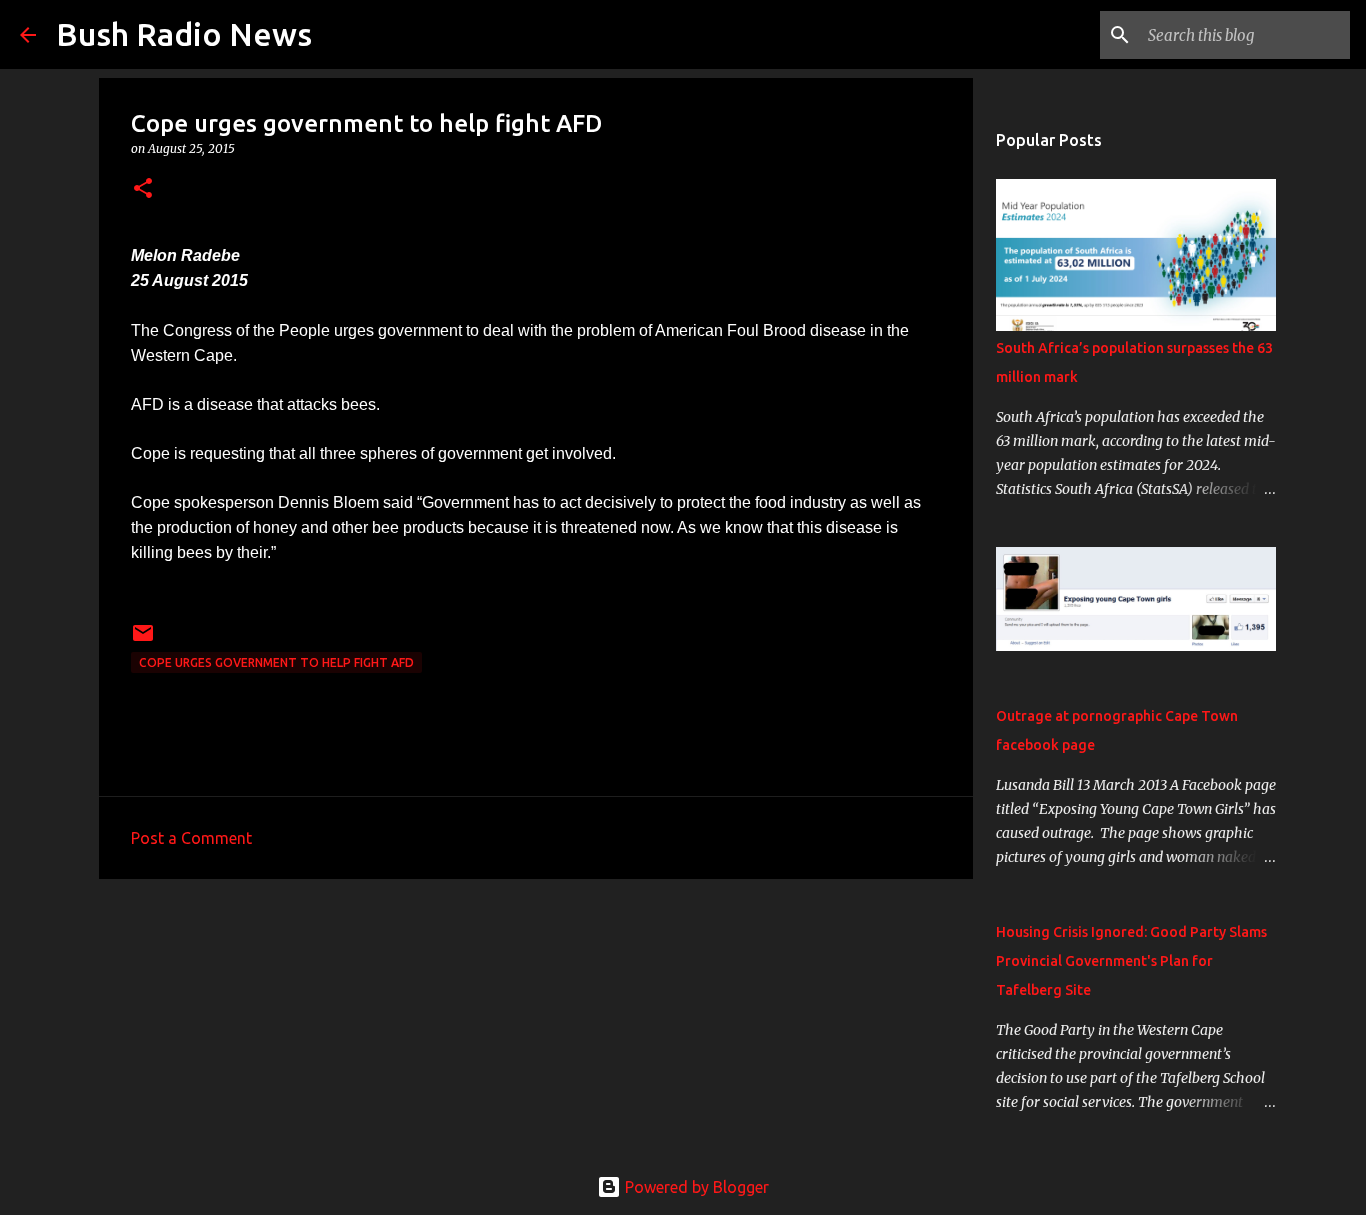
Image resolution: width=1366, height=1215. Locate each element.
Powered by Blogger (695, 1187)
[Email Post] (143, 640)
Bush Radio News (184, 34)
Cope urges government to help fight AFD (276, 662)
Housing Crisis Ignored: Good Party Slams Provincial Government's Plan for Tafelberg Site (1131, 961)
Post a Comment (191, 838)
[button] (143, 189)
